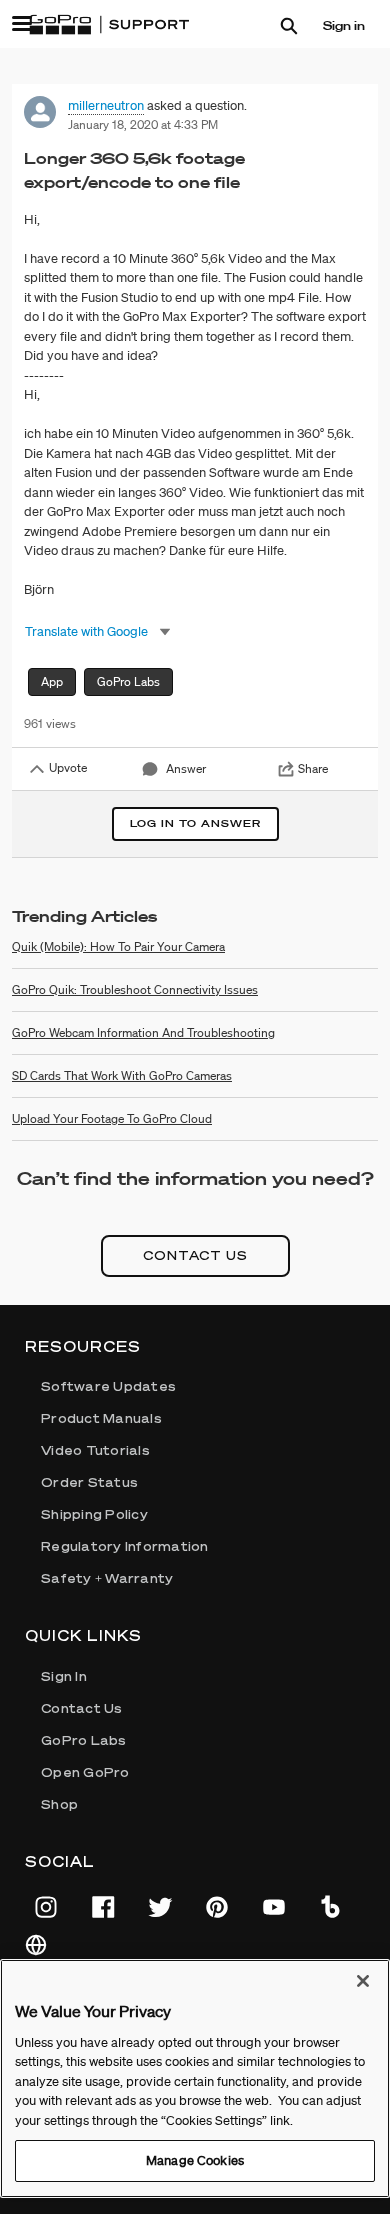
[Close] (363, 1981)
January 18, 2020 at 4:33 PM (143, 124)
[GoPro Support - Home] (109, 25)
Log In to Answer (195, 823)
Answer (186, 768)
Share (313, 768)
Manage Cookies (195, 2160)
